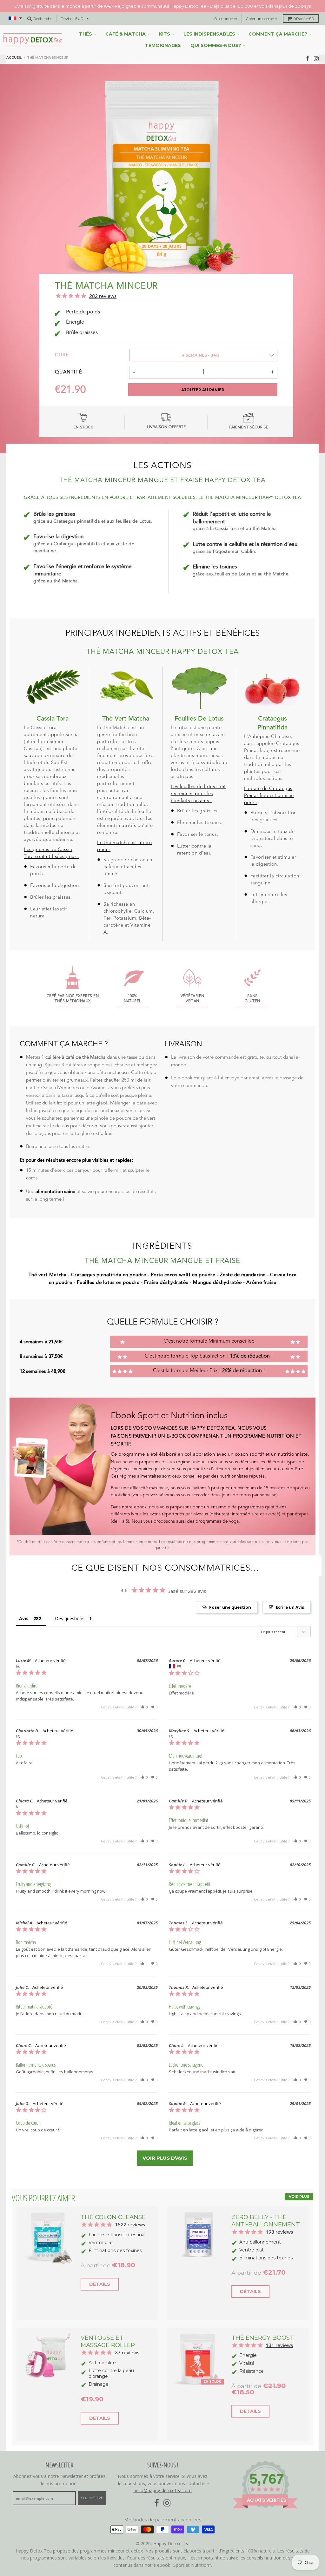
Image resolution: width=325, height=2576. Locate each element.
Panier (304, 6)
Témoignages (163, 33)
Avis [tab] (24, 1606)
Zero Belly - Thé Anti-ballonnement (266, 2208)
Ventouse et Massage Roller (108, 2329)
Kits (165, 22)
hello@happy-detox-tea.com (163, 2478)
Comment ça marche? (278, 22)
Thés (86, 22)
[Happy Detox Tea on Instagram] (316, 46)
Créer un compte (261, 6)
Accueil (14, 45)
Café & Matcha (126, 22)
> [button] (165, 2146)
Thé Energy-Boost (263, 2325)
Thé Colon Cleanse (113, 2205)
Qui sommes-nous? (216, 33)
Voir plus (299, 2184)
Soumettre (92, 2485)
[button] (144, 1695)
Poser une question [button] (230, 1595)
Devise (66, 6)
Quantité (69, 360)
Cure (62, 343)
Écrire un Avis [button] (290, 1595)
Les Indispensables (209, 22)
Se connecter (226, 6)
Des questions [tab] (70, 1606)
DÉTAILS (100, 2272)
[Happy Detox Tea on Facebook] (308, 46)
